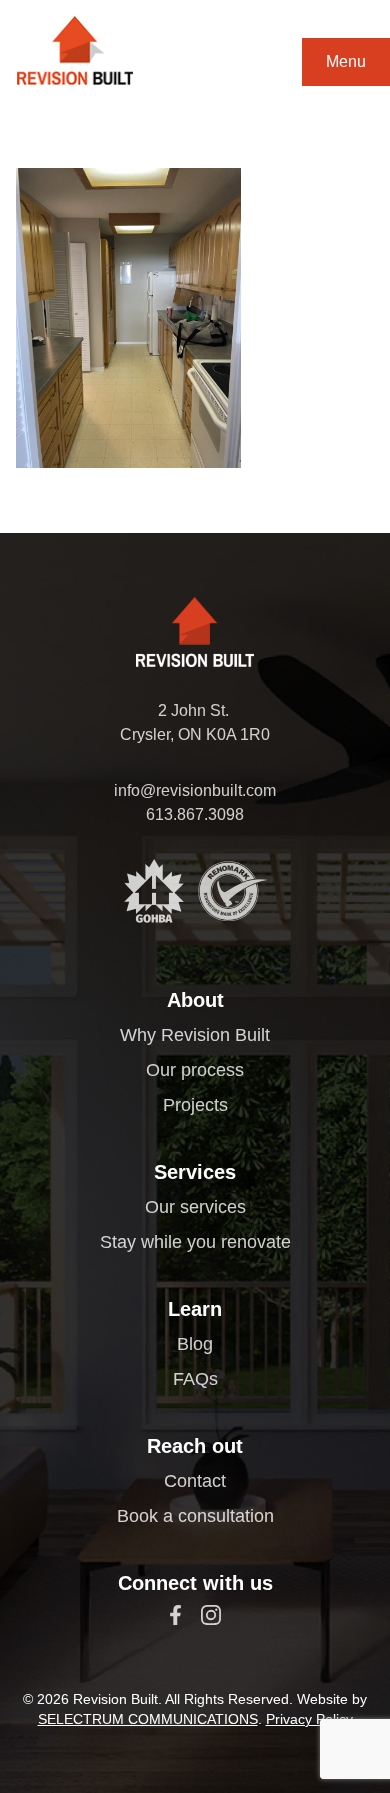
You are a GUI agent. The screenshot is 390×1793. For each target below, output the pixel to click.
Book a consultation (195, 1516)
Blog (195, 1344)
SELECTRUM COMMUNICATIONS (148, 1719)
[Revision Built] (75, 51)
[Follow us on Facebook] (175, 1615)
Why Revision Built (195, 1035)
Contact (195, 1481)
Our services (195, 1207)
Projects (195, 1105)
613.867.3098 (195, 814)
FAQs (195, 1379)
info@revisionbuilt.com (195, 790)
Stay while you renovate (195, 1242)
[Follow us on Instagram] (211, 1615)
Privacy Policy (309, 1719)
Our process (195, 1070)
